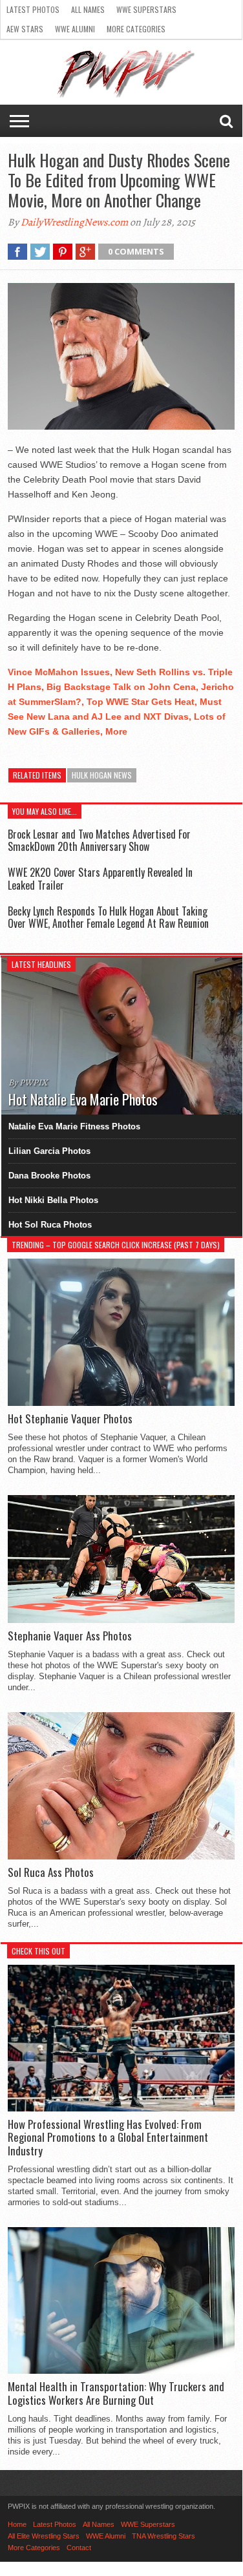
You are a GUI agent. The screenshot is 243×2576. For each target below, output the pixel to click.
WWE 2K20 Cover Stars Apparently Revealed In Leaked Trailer (100, 878)
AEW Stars (25, 29)
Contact (79, 2548)
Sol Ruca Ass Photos (51, 1872)
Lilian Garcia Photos (49, 1151)
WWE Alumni (75, 29)
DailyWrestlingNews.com (74, 222)
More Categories (136, 29)
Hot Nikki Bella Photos (53, 1200)
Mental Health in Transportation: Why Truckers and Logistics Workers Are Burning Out (116, 2393)
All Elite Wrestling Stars (44, 2536)
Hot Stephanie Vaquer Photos (70, 1419)
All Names (88, 9)
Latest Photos (33, 9)
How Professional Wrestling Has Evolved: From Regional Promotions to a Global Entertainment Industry (108, 2138)
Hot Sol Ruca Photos (50, 1225)
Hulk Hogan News (102, 775)
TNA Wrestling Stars (164, 2536)
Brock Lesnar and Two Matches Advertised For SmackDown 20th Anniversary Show (99, 840)
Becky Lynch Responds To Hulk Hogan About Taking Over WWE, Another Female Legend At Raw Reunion (108, 917)
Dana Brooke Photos (49, 1176)
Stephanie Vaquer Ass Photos (70, 1636)
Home (17, 2524)
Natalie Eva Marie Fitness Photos (74, 1126)
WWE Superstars (146, 9)
